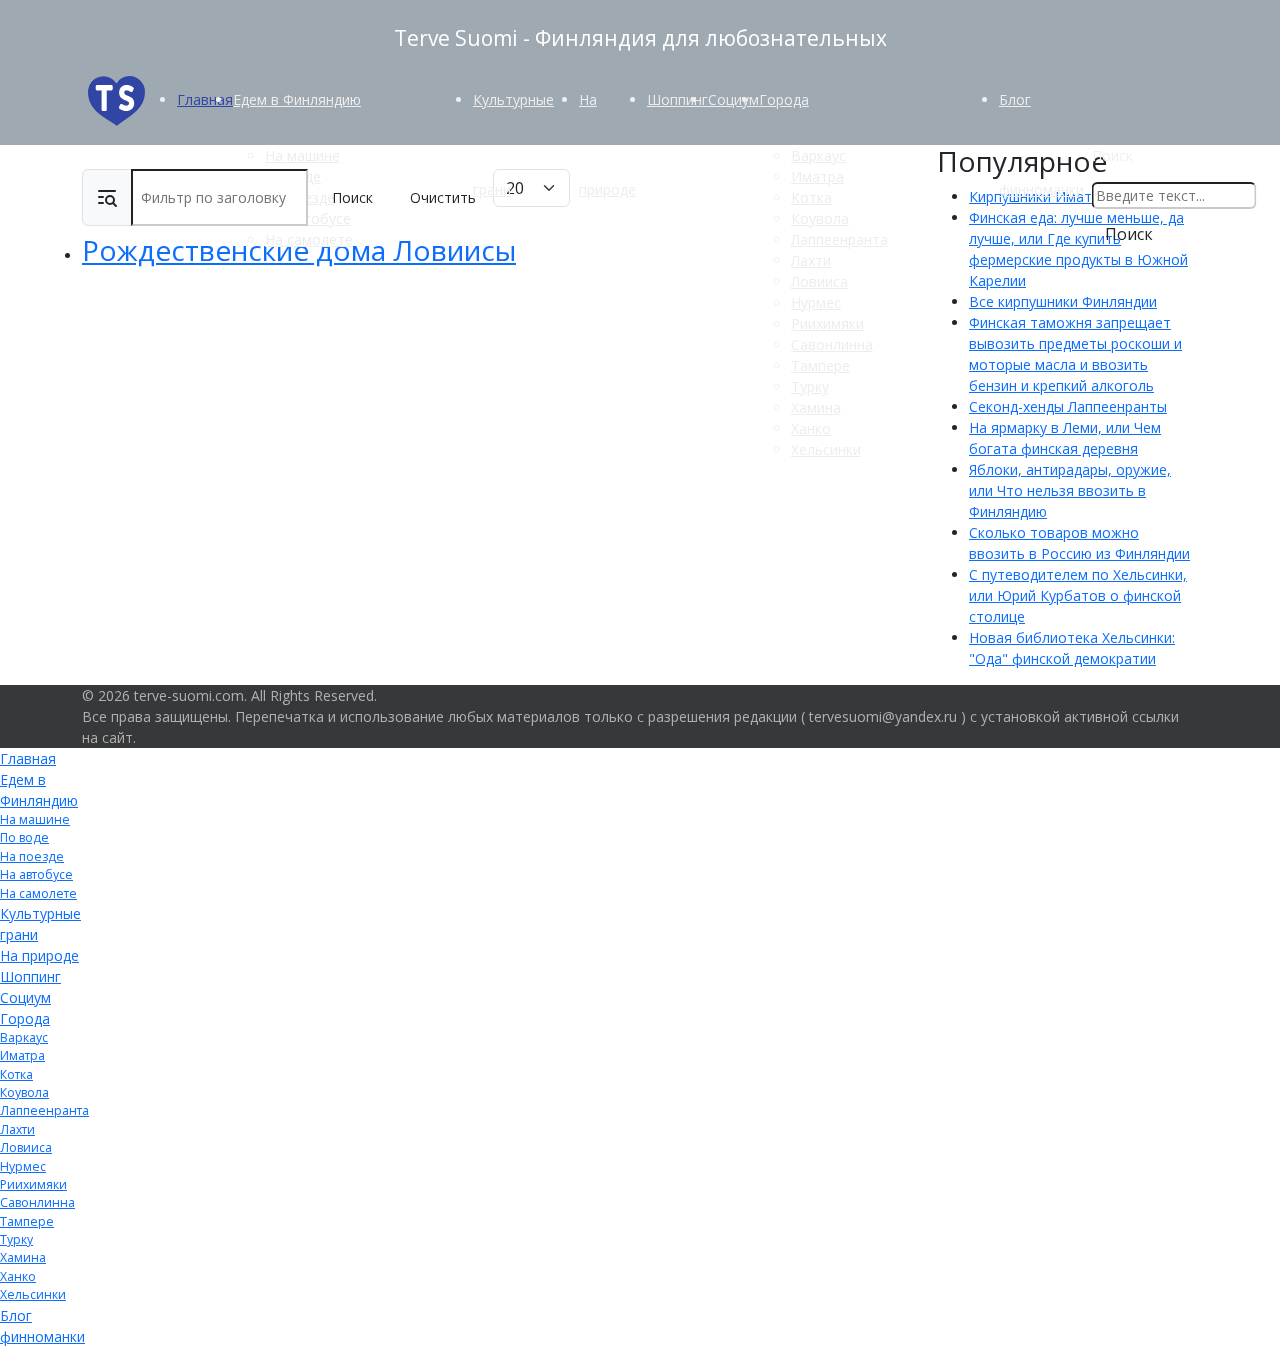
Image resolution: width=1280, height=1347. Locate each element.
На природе (39, 955)
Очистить (443, 197)
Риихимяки (827, 323)
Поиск (1112, 155)
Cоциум (733, 99)
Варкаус (818, 155)
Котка (811, 197)
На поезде (32, 856)
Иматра (817, 176)
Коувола (820, 218)
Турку (810, 386)
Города (784, 99)
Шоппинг (677, 99)
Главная (205, 99)
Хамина (816, 407)
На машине (302, 155)
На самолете (309, 239)
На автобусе (36, 874)
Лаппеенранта (839, 239)
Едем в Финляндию (297, 99)
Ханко (811, 428)
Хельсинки (826, 449)
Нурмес (816, 302)
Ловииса (819, 281)
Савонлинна (832, 344)
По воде (24, 837)
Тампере (820, 365)
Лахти (811, 260)
